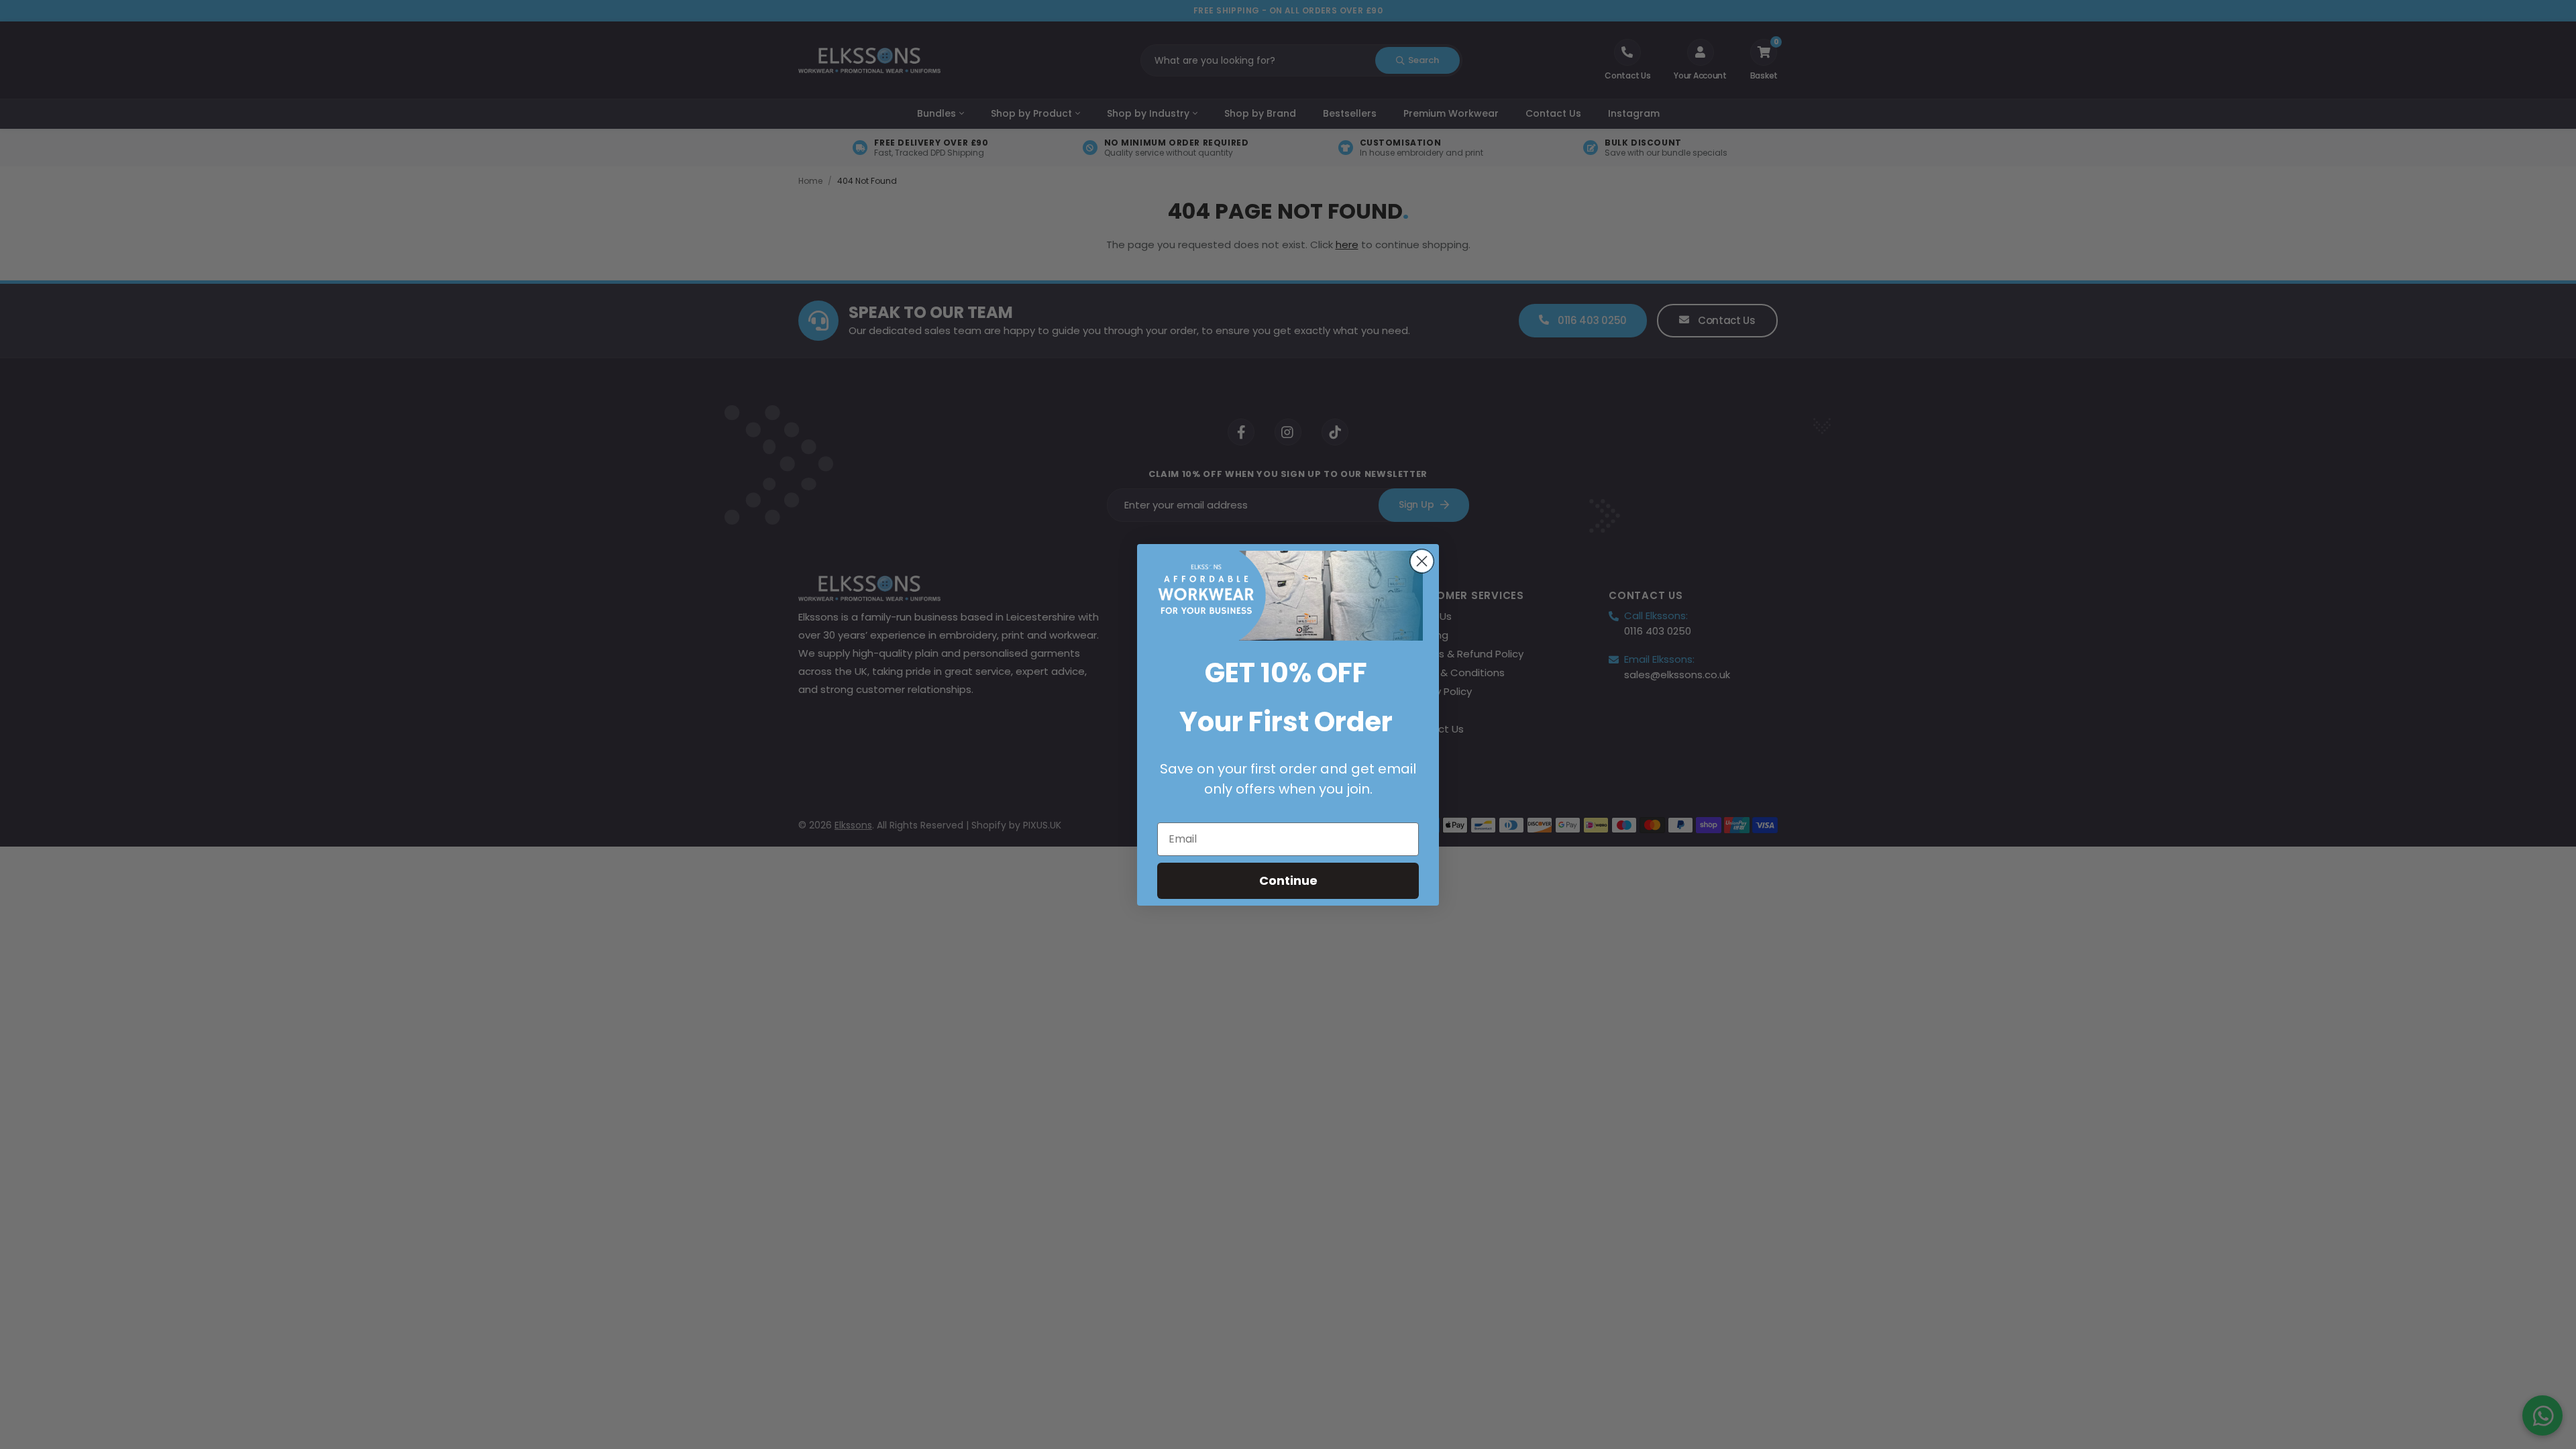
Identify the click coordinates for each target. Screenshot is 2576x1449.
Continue (1288, 880)
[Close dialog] (1422, 561)
